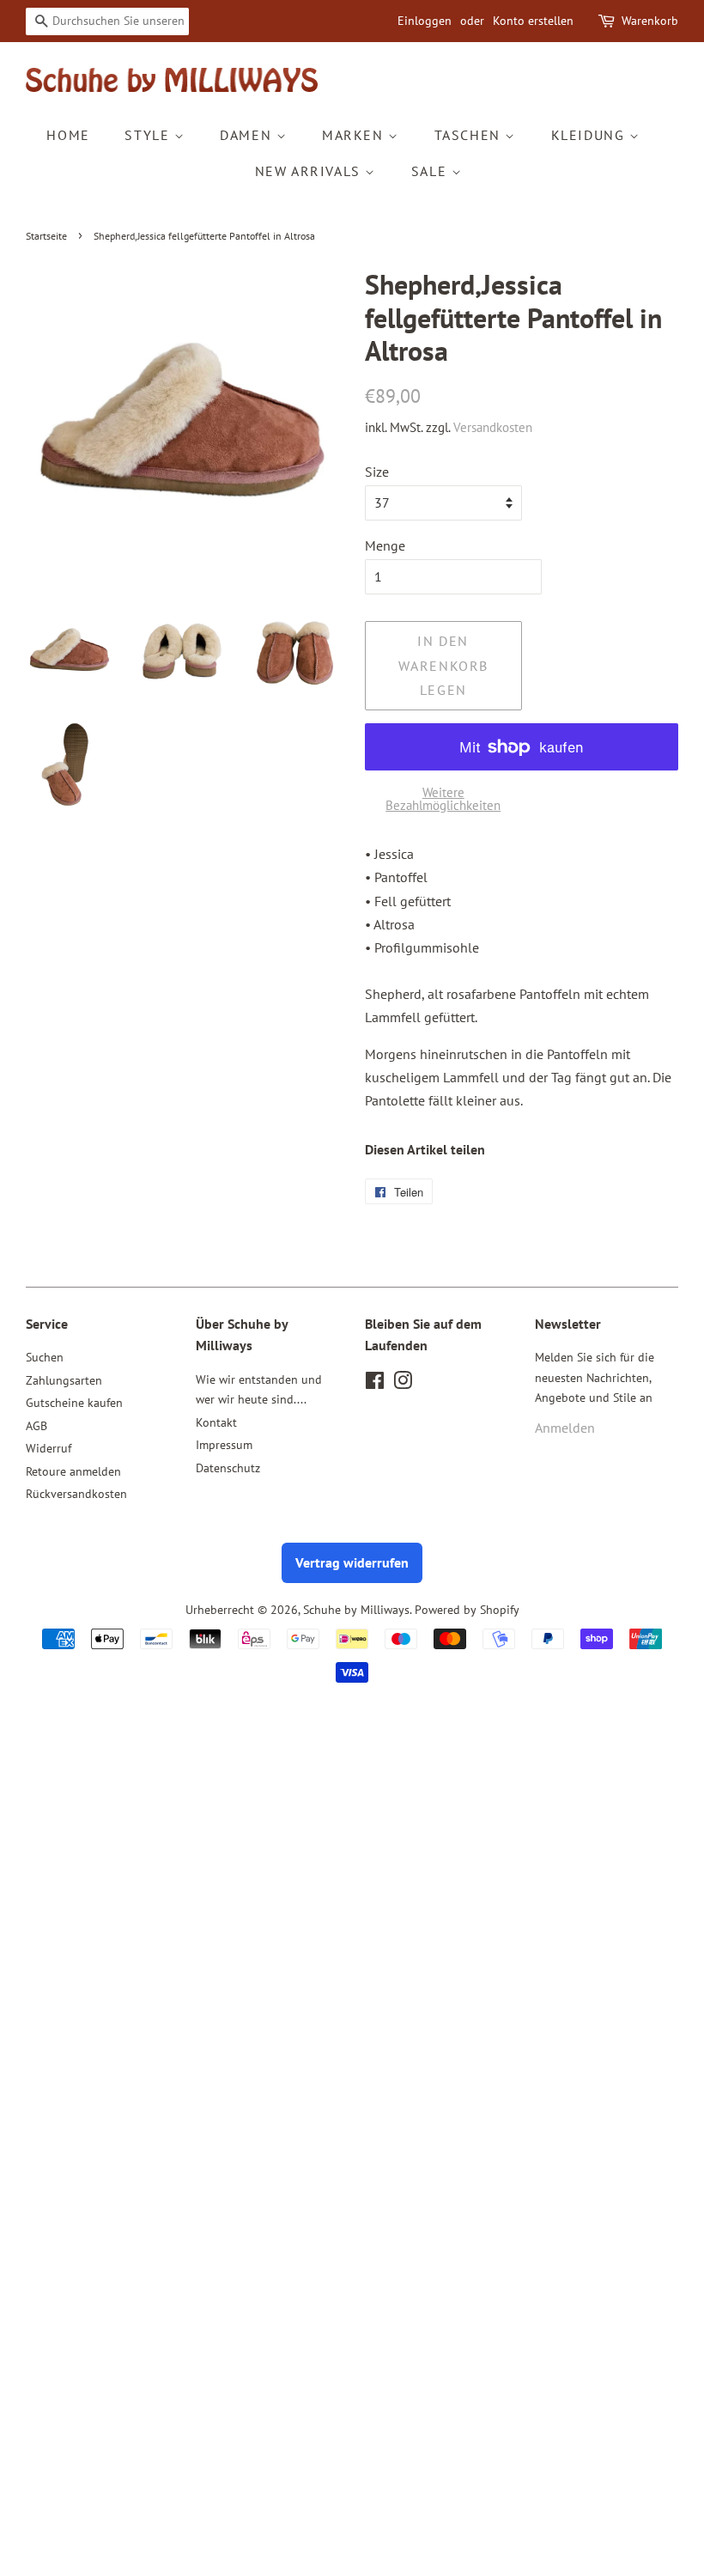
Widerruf (49, 1448)
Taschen (470, 135)
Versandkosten (493, 427)
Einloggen (425, 21)
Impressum (224, 1445)
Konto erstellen (533, 21)
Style (149, 135)
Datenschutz (228, 1468)
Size (377, 472)
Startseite (46, 236)
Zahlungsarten (64, 1380)
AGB (36, 1426)
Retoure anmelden (73, 1471)
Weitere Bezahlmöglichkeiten (443, 799)
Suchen (45, 1357)
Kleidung (590, 135)
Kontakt (216, 1422)
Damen (248, 135)
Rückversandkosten (76, 1494)
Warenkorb (650, 21)
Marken (355, 135)
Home (68, 135)
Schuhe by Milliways (356, 1610)
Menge (385, 545)
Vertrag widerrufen (352, 1562)
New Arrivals (310, 171)
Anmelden (565, 1428)
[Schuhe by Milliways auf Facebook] (375, 1384)
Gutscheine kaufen (74, 1403)
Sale (431, 171)
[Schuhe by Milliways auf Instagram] (403, 1384)
